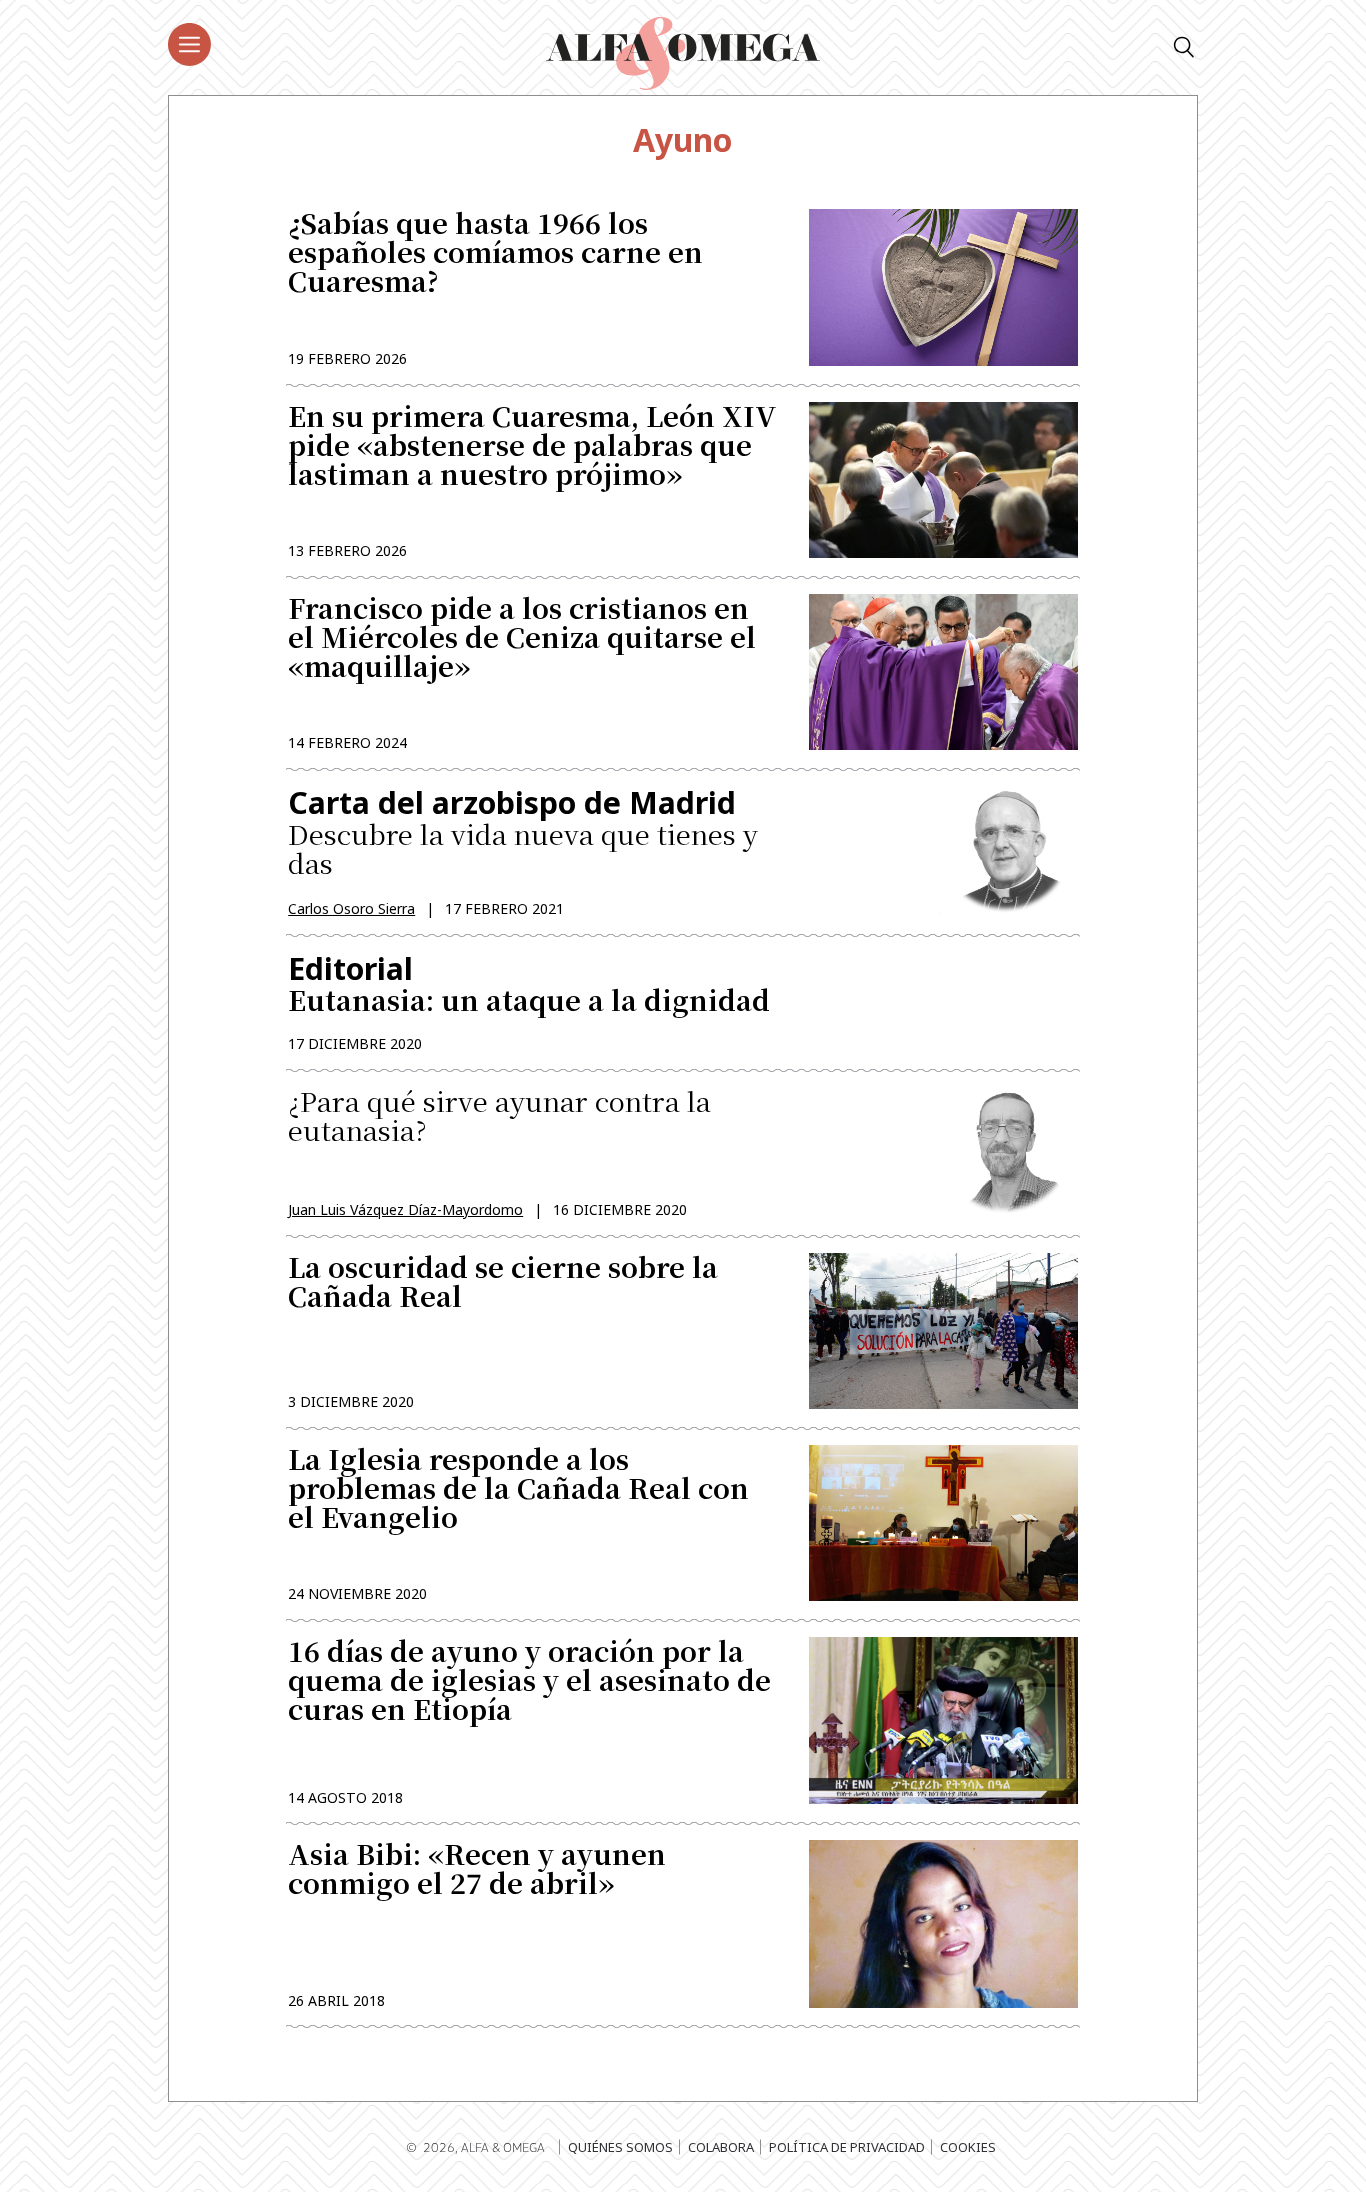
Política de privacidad (847, 2147)
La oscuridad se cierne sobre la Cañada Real (503, 1284)
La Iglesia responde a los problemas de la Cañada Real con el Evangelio (518, 1490)
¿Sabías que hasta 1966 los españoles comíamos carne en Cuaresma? (495, 254)
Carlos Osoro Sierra (351, 908)
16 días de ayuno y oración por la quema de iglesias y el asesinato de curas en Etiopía (529, 1682)
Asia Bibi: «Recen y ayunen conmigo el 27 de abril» (477, 1871)
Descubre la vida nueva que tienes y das (523, 832)
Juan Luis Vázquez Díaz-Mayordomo (405, 1209)
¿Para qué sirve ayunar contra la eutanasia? (499, 1118)
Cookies (968, 2147)
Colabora (721, 2147)
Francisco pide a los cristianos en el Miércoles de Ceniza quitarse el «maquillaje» (522, 639)
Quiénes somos (620, 2147)
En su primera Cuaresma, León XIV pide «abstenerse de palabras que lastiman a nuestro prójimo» (532, 447)
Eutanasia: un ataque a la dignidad (529, 983)
